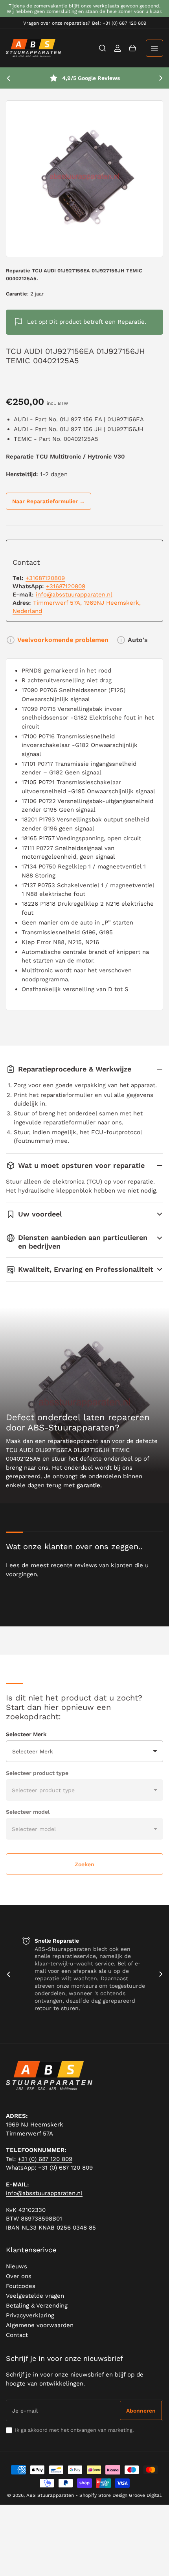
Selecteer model (28, 1812)
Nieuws (17, 2266)
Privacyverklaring (30, 2315)
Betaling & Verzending (37, 2306)
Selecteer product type (37, 1773)
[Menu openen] (154, 48)
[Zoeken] (103, 48)
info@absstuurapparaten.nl (74, 595)
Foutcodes (21, 2286)
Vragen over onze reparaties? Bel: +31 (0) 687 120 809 (85, 23)
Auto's (138, 640)
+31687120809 (45, 578)
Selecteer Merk (26, 1734)
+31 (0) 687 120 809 (45, 2159)
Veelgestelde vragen (35, 2296)
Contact (17, 2335)
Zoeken (84, 1864)
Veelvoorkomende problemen (63, 640)
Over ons (19, 2276)
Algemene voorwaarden (40, 2325)
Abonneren (141, 2411)
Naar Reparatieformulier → (49, 501)
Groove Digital (145, 2495)
